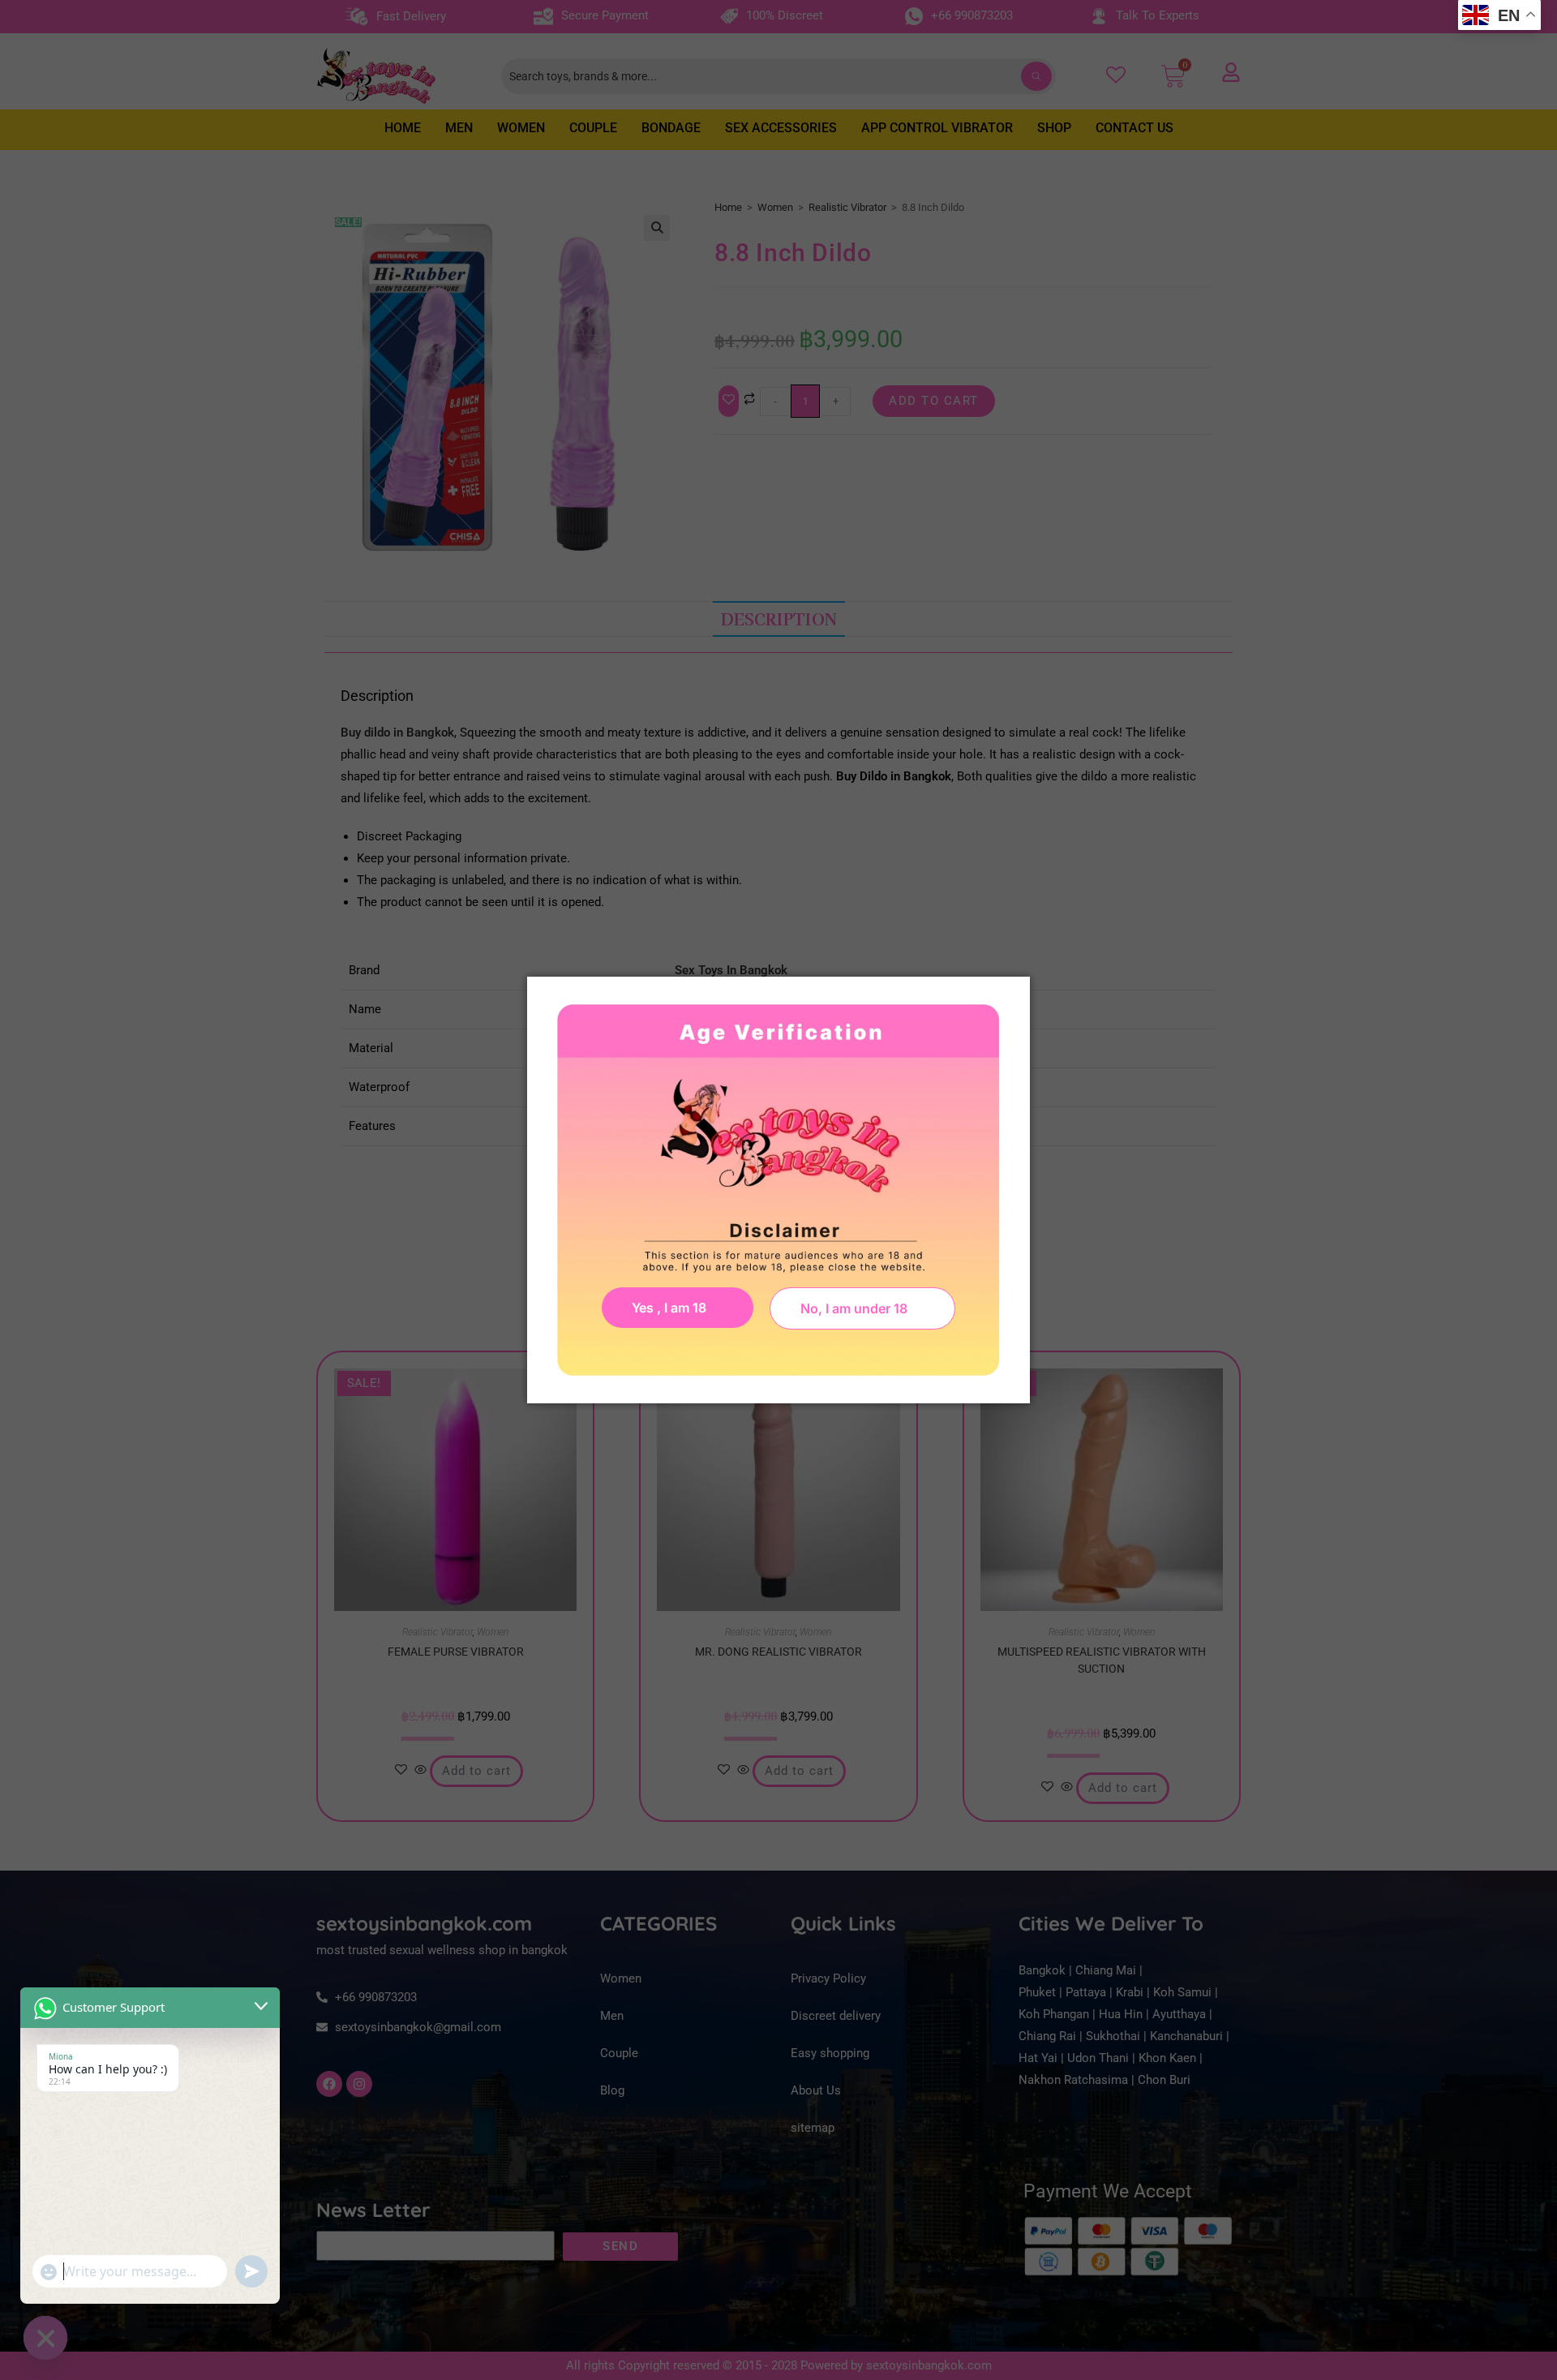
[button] (862, 1308)
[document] (778, 1190)
